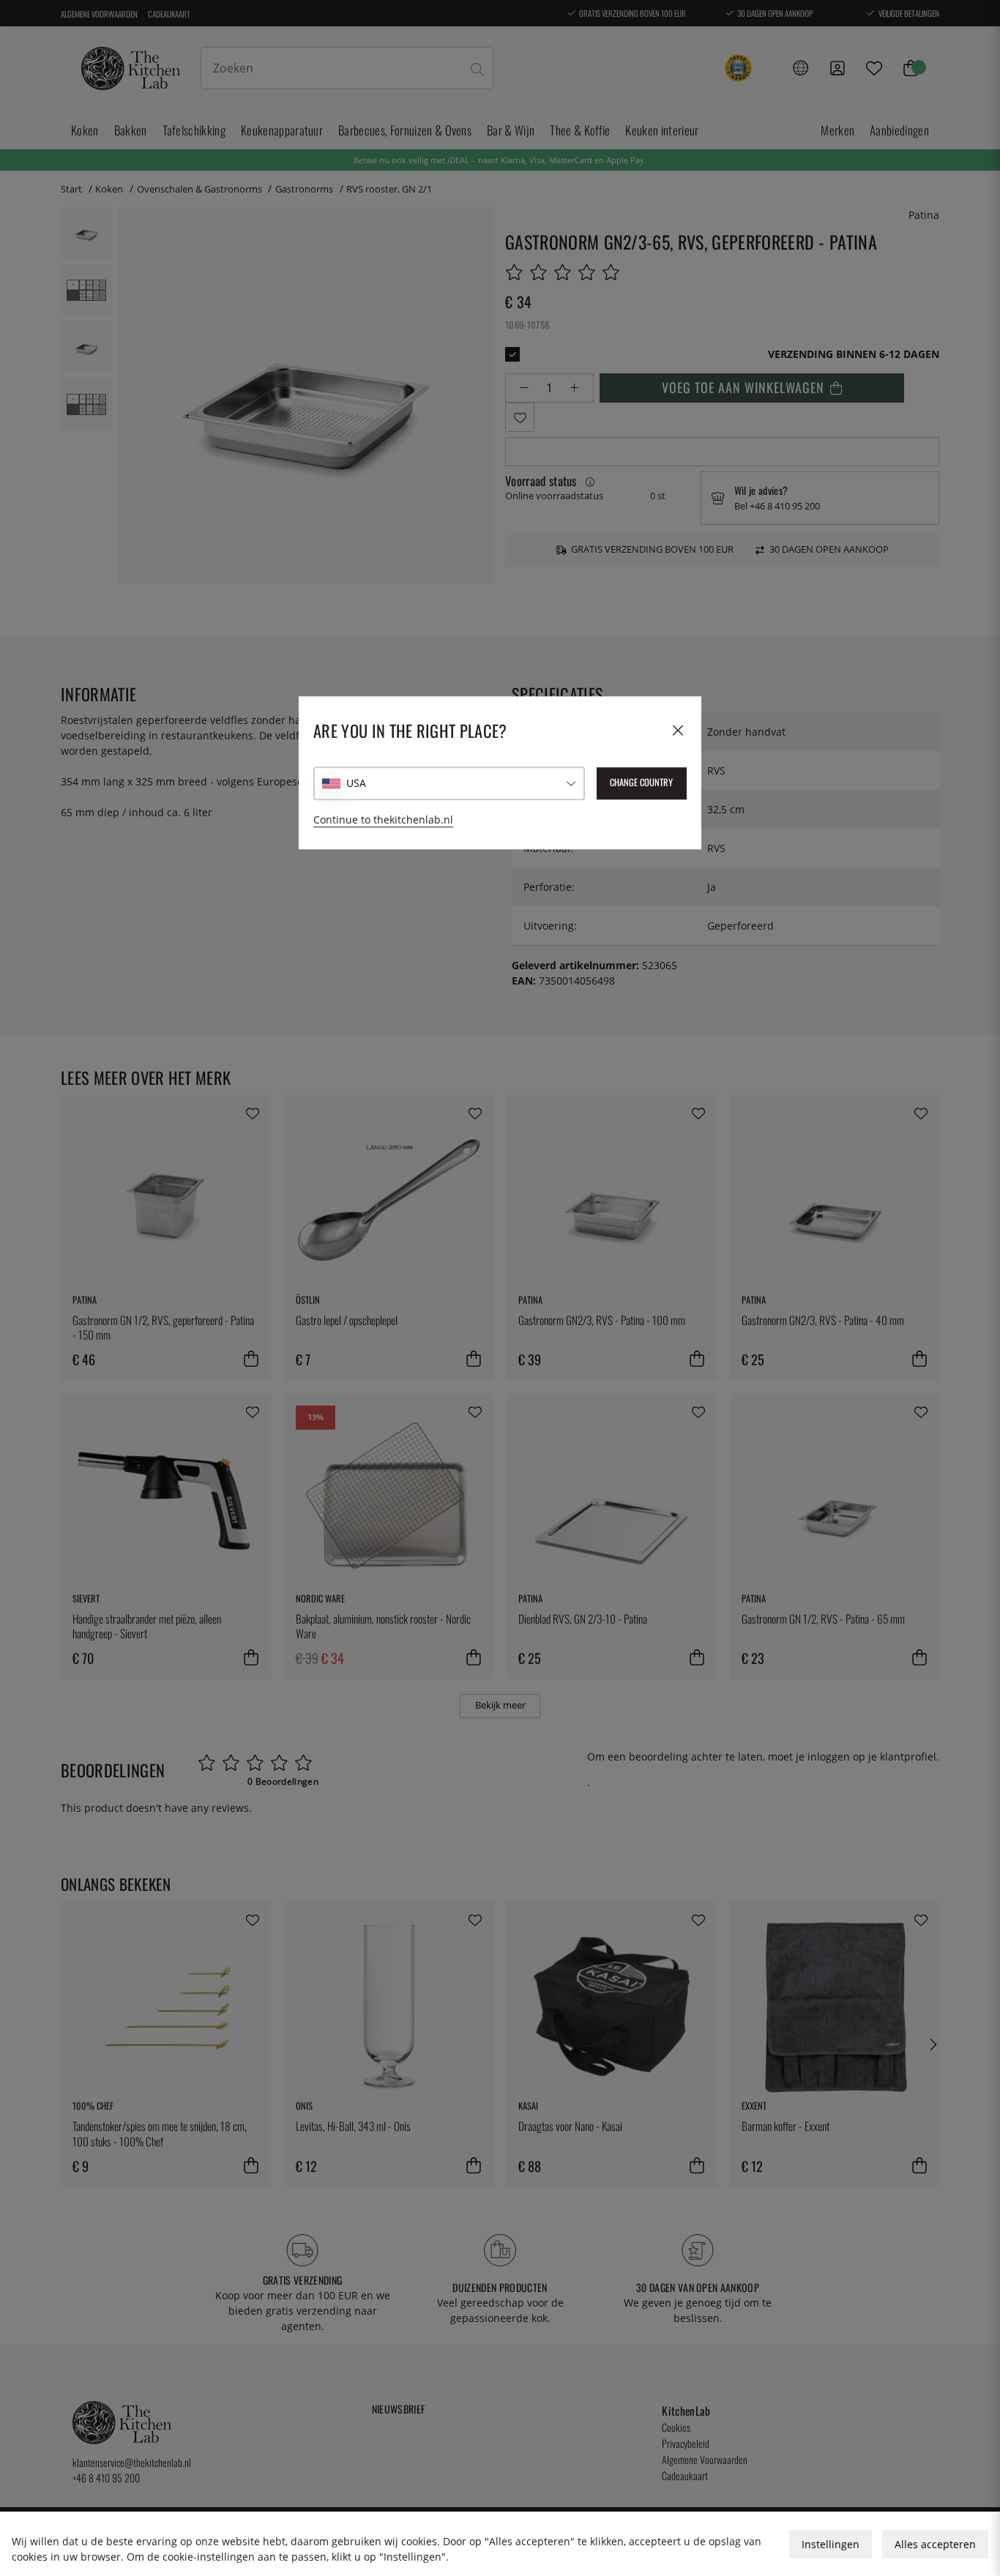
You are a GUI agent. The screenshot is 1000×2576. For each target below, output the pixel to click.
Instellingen (831, 2544)
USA (356, 783)
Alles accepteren (935, 2544)
